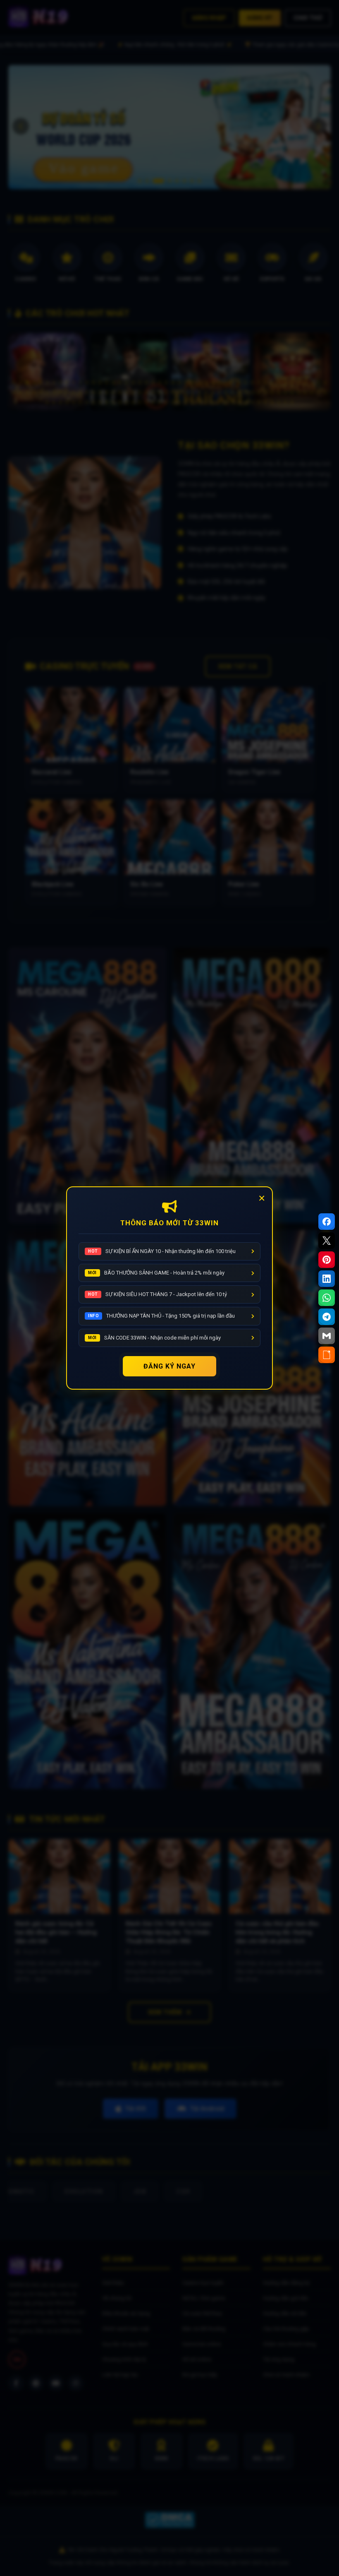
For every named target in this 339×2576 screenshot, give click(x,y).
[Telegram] (327, 1317)
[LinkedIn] (327, 1279)
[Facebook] (327, 1222)
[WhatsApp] (327, 1298)
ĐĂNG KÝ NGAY (169, 1366)
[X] (327, 1241)
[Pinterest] (327, 1260)
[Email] (327, 1336)
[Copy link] (327, 1355)
